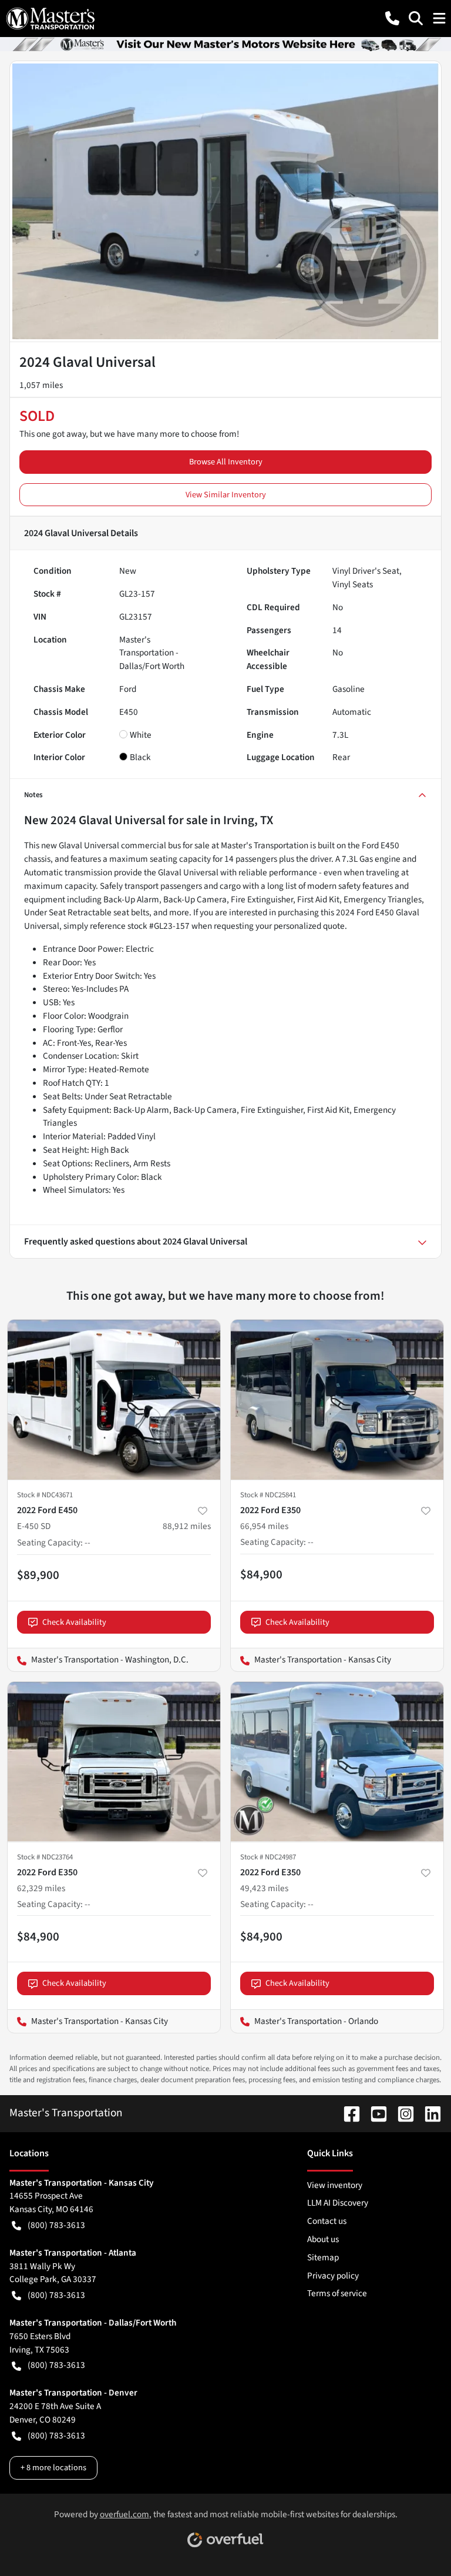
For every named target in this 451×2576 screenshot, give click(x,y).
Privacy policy (333, 2276)
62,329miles (41, 1888)
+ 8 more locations (53, 2468)
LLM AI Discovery (338, 2203)
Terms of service (337, 2293)
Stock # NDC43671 (45, 1495)
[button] (392, 18)
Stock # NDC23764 (45, 1857)
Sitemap (323, 2257)
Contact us (327, 2221)
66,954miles (264, 1526)
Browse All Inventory (226, 462)
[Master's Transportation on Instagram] (401, 2113)
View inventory (335, 2185)
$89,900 (38, 1575)
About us (323, 2239)
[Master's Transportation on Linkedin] (428, 2113)
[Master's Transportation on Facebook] (347, 2113)
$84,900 (261, 1574)
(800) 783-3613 (56, 2225)
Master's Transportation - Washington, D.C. (98, 1660)
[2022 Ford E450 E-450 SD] (114, 1400)
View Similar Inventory (226, 495)
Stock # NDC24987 (268, 1857)
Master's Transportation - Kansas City (311, 1660)
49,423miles (264, 1888)
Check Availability (74, 1622)
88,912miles (187, 1526)
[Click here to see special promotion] (225, 44)
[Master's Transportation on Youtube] (374, 2113)
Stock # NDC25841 (268, 1495)
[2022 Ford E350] (337, 1400)
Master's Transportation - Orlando (304, 2021)
